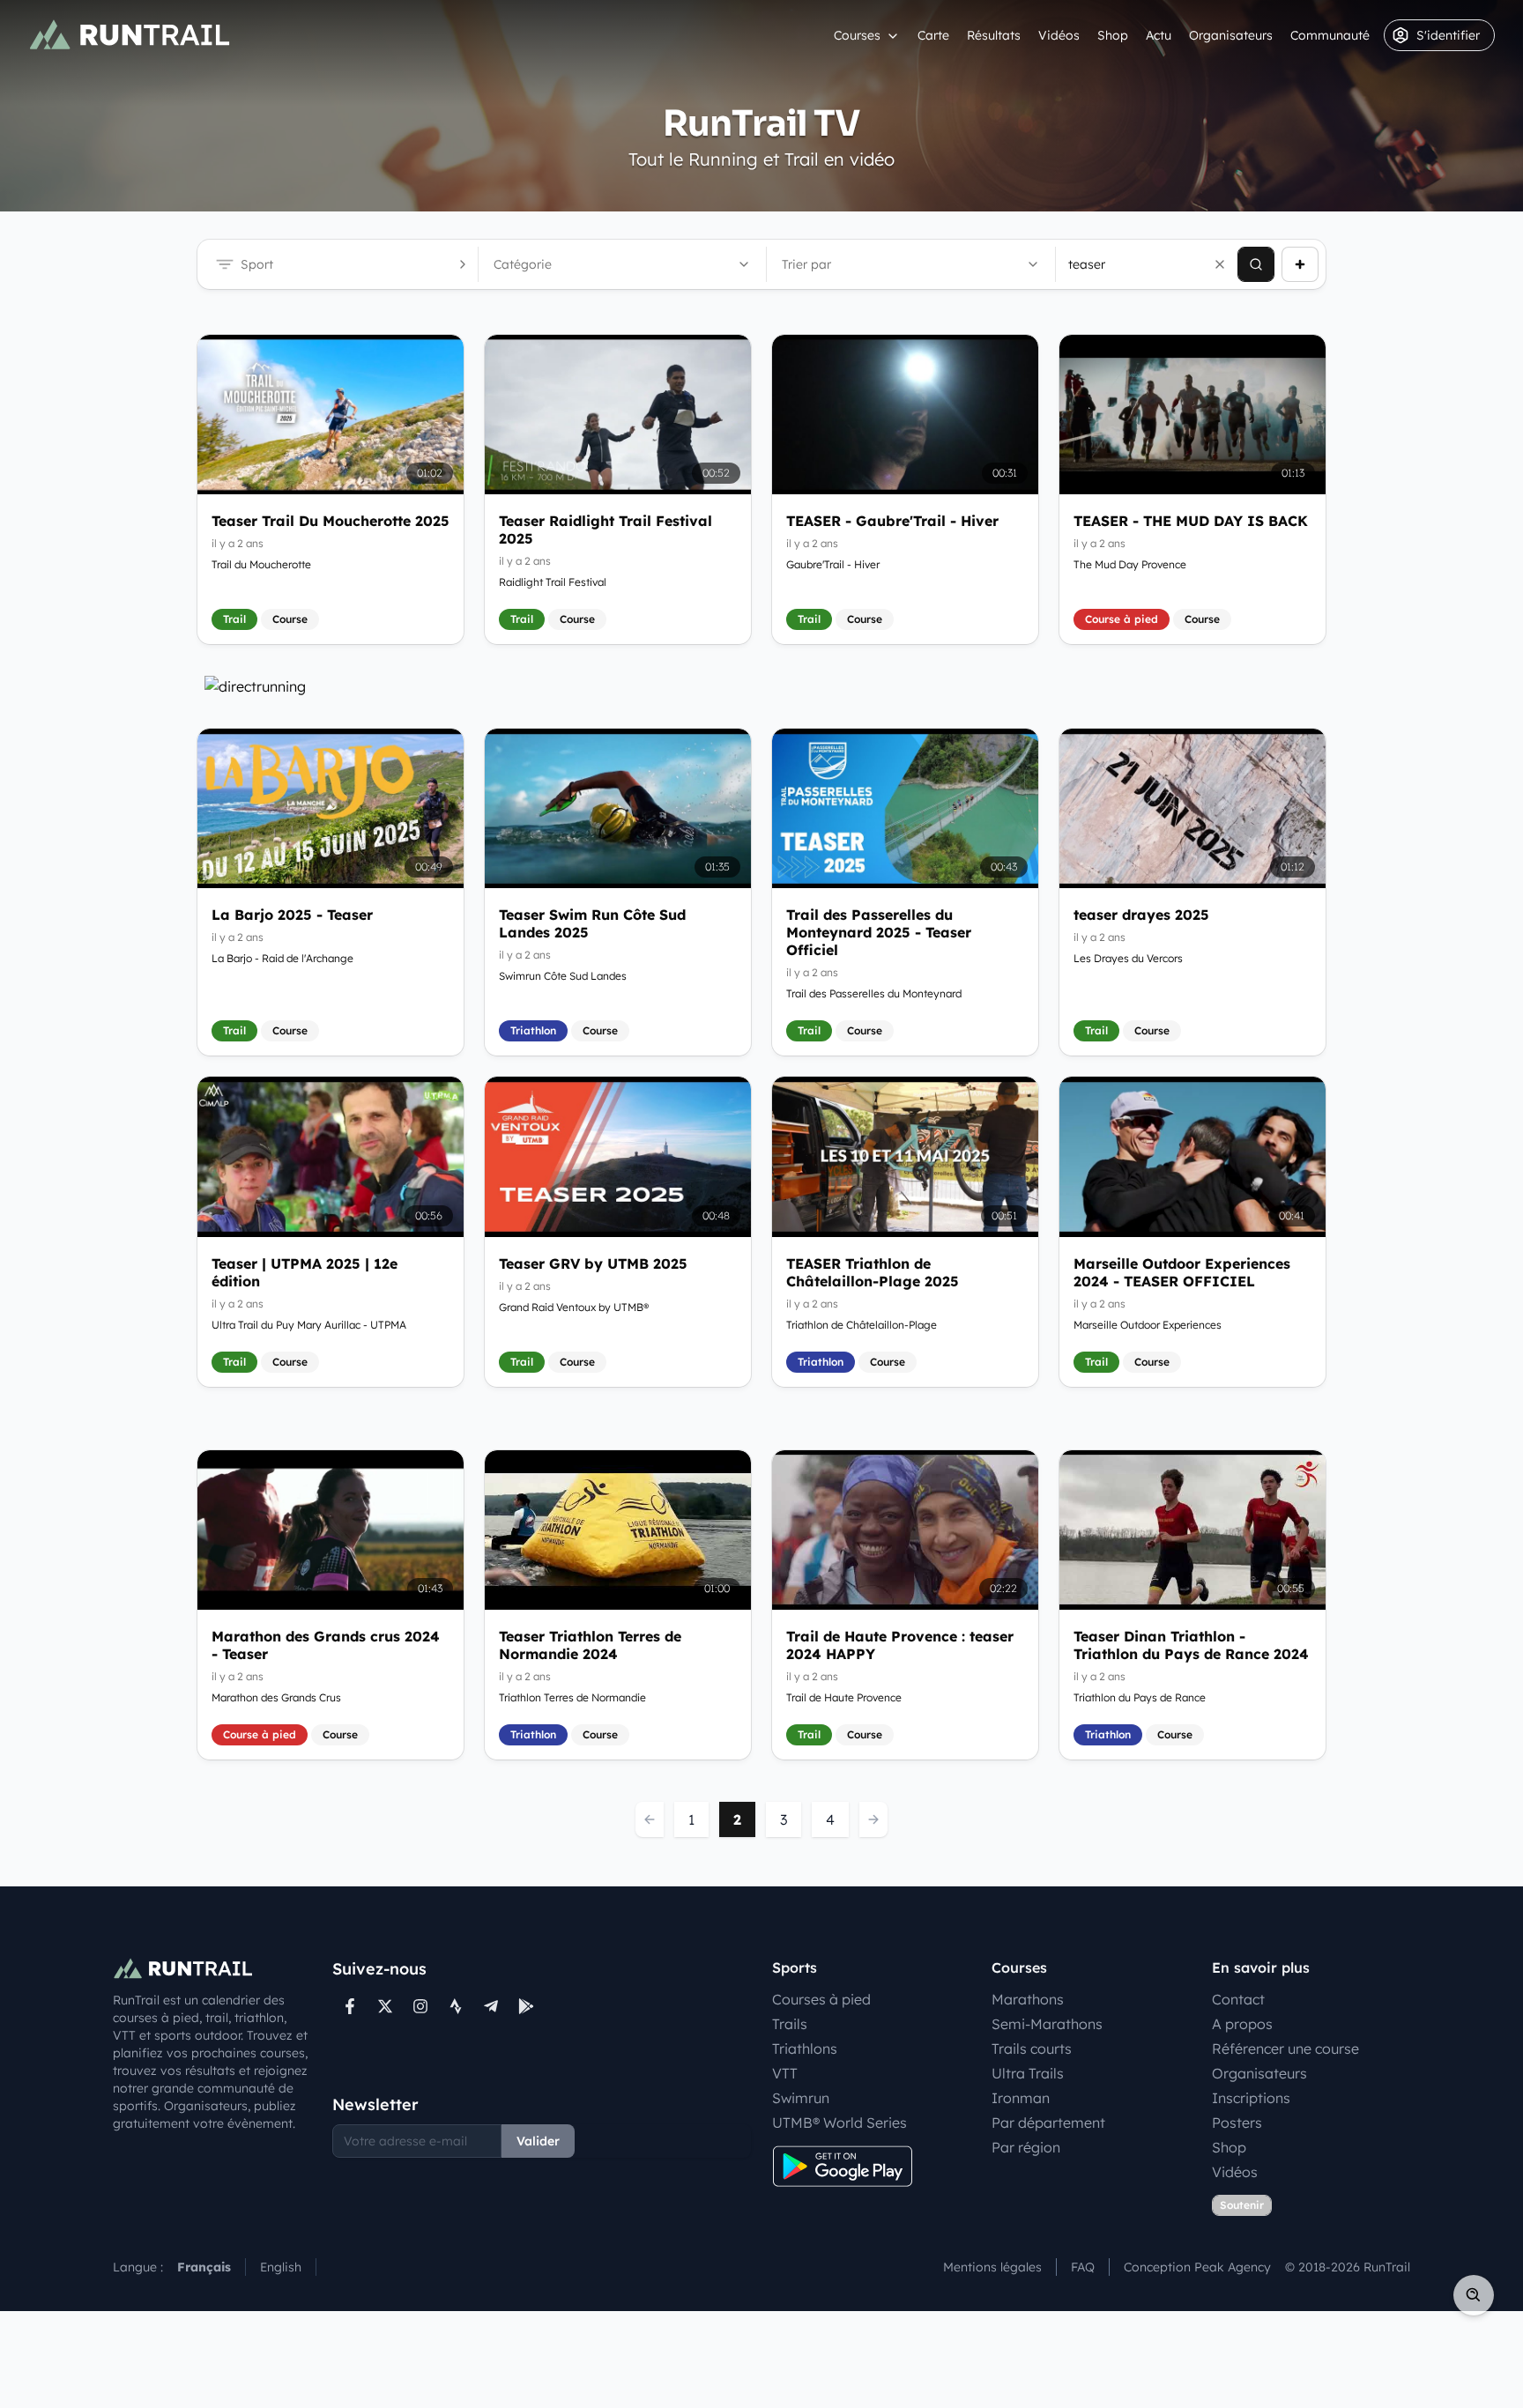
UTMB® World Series (840, 2123)
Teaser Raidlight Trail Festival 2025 (605, 530)
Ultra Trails (1028, 2073)
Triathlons (805, 2049)
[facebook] (350, 2006)
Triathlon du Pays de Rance (1140, 1697)
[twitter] (385, 2006)
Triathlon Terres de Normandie (572, 1697)
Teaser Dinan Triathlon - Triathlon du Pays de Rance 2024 (1191, 1645)
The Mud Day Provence (1130, 564)
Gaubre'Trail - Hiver (833, 564)
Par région (1026, 2147)
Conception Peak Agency (1197, 2267)
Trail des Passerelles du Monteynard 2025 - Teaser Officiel (879, 932)
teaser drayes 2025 (1141, 915)
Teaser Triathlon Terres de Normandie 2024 (590, 1645)
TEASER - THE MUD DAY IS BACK (1191, 521)
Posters (1237, 2123)
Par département (1048, 2123)
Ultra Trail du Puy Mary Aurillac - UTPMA (309, 1325)
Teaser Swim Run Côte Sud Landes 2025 (592, 923)
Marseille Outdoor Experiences (1148, 1325)
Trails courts (1032, 2049)
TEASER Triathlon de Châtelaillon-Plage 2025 (873, 1272)
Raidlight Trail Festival (553, 582)
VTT (785, 2073)
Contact (1238, 1999)
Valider (538, 2141)
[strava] (456, 2006)
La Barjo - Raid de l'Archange (282, 958)
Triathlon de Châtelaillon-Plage (862, 1325)
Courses (857, 35)
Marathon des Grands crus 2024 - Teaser (326, 1645)
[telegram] (491, 2006)
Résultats (994, 35)
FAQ (1083, 2267)
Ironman (1021, 2098)
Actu (1159, 35)
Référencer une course (1285, 2049)
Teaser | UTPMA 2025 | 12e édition (305, 1272)
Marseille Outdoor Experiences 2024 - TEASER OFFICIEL (1182, 1272)
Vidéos (1059, 35)
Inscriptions (1251, 2098)
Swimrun (801, 2098)
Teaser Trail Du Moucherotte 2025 (331, 521)
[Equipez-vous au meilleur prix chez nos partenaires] (761, 686)
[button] (1220, 264)
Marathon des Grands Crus (276, 1697)
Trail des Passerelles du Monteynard (874, 993)
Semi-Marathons (1047, 2024)
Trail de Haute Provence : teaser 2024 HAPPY (900, 1645)
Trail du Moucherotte (261, 564)
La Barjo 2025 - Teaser (292, 915)
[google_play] (526, 2006)
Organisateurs (1231, 35)
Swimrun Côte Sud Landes (563, 976)
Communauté (1330, 35)
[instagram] (420, 2006)
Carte (933, 35)
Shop (1113, 35)
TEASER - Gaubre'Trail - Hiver (892, 521)
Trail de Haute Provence (844, 1697)
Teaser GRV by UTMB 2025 (593, 1263)
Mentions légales (992, 2267)
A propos (1242, 2024)
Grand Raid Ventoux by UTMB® (574, 1307)
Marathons (1028, 1999)
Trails (790, 2024)
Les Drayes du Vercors (1128, 958)
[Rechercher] (1256, 264)
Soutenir (1242, 2205)
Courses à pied (821, 1999)
